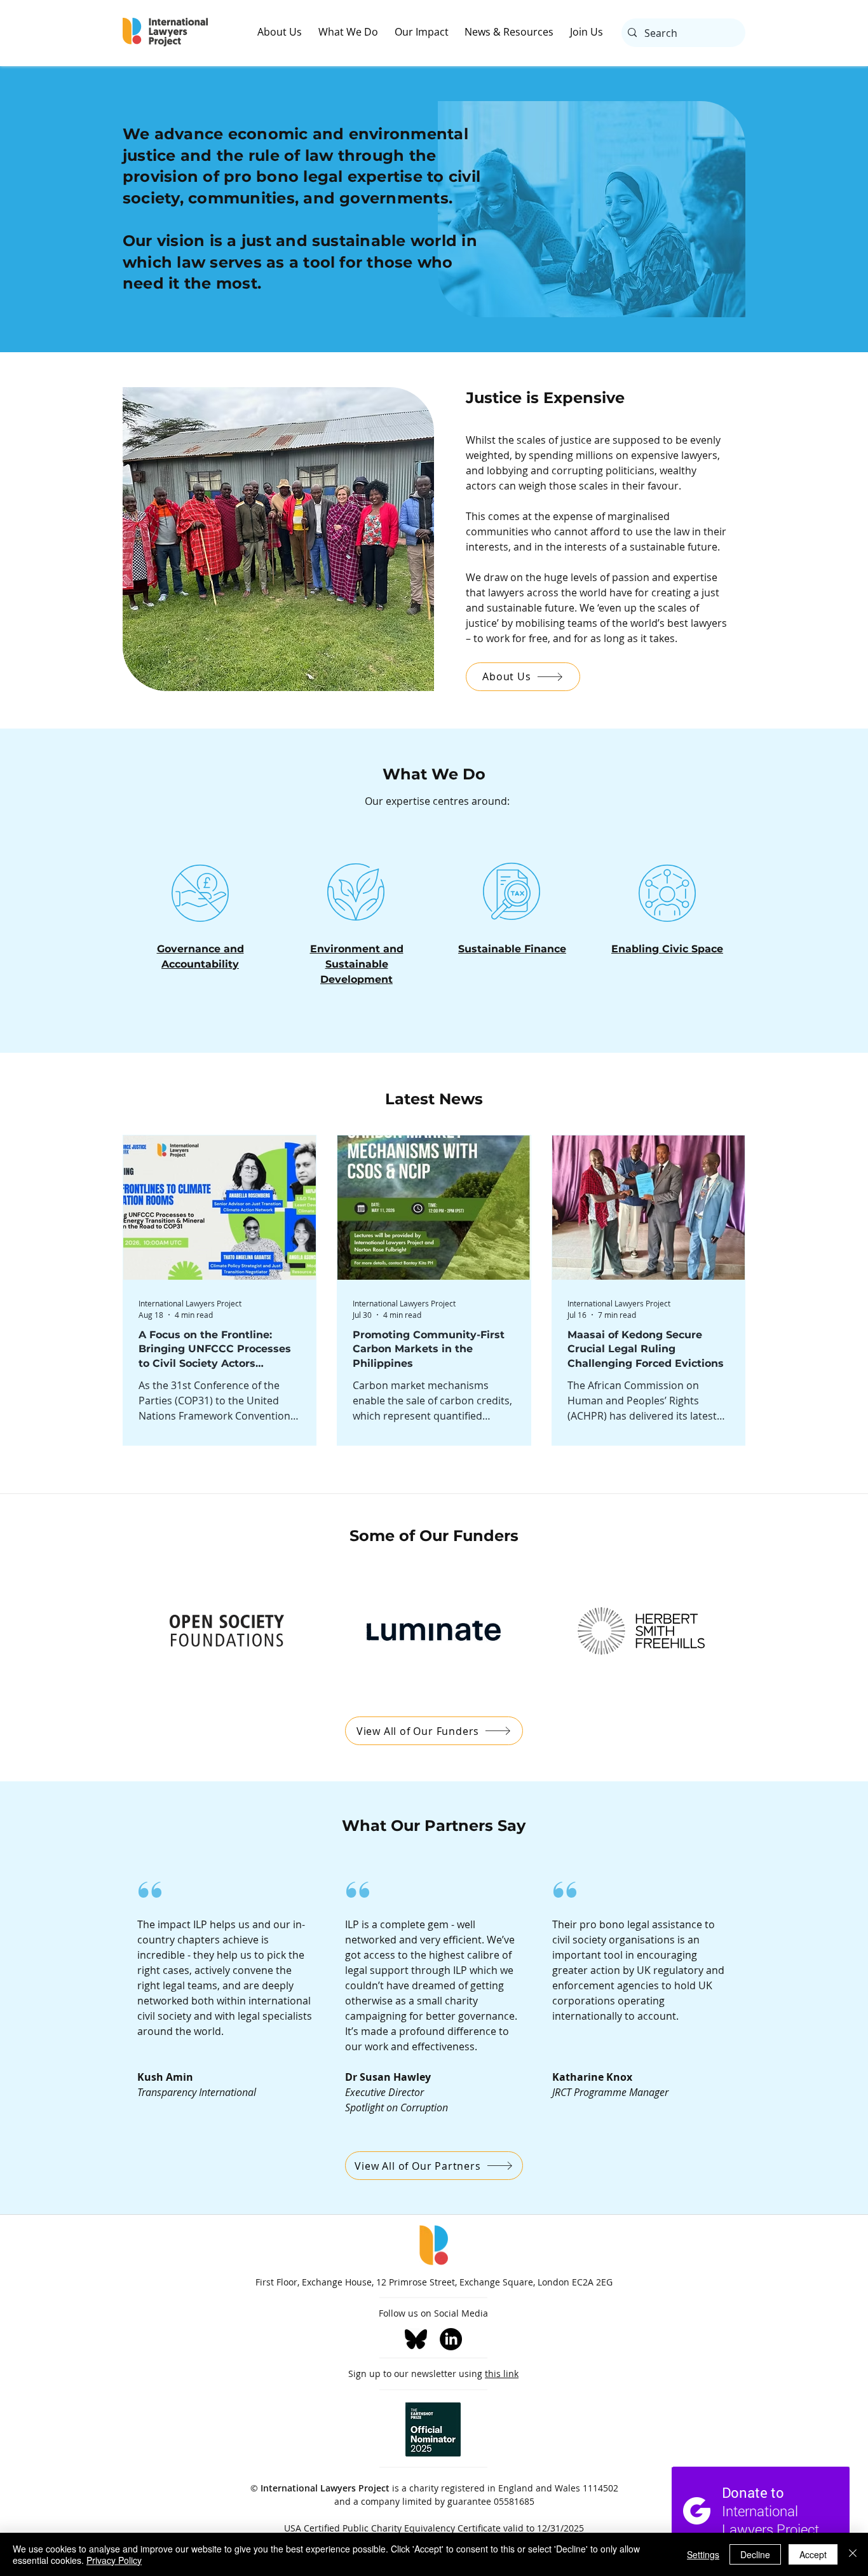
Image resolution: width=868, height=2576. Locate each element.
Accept (813, 2554)
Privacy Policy (114, 2560)
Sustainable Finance (512, 949)
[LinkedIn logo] (451, 2339)
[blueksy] (416, 2339)
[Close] (853, 2554)
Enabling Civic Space (667, 949)
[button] (288, 32)
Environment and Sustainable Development (357, 964)
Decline (755, 2554)
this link (502, 2374)
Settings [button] (703, 2554)
